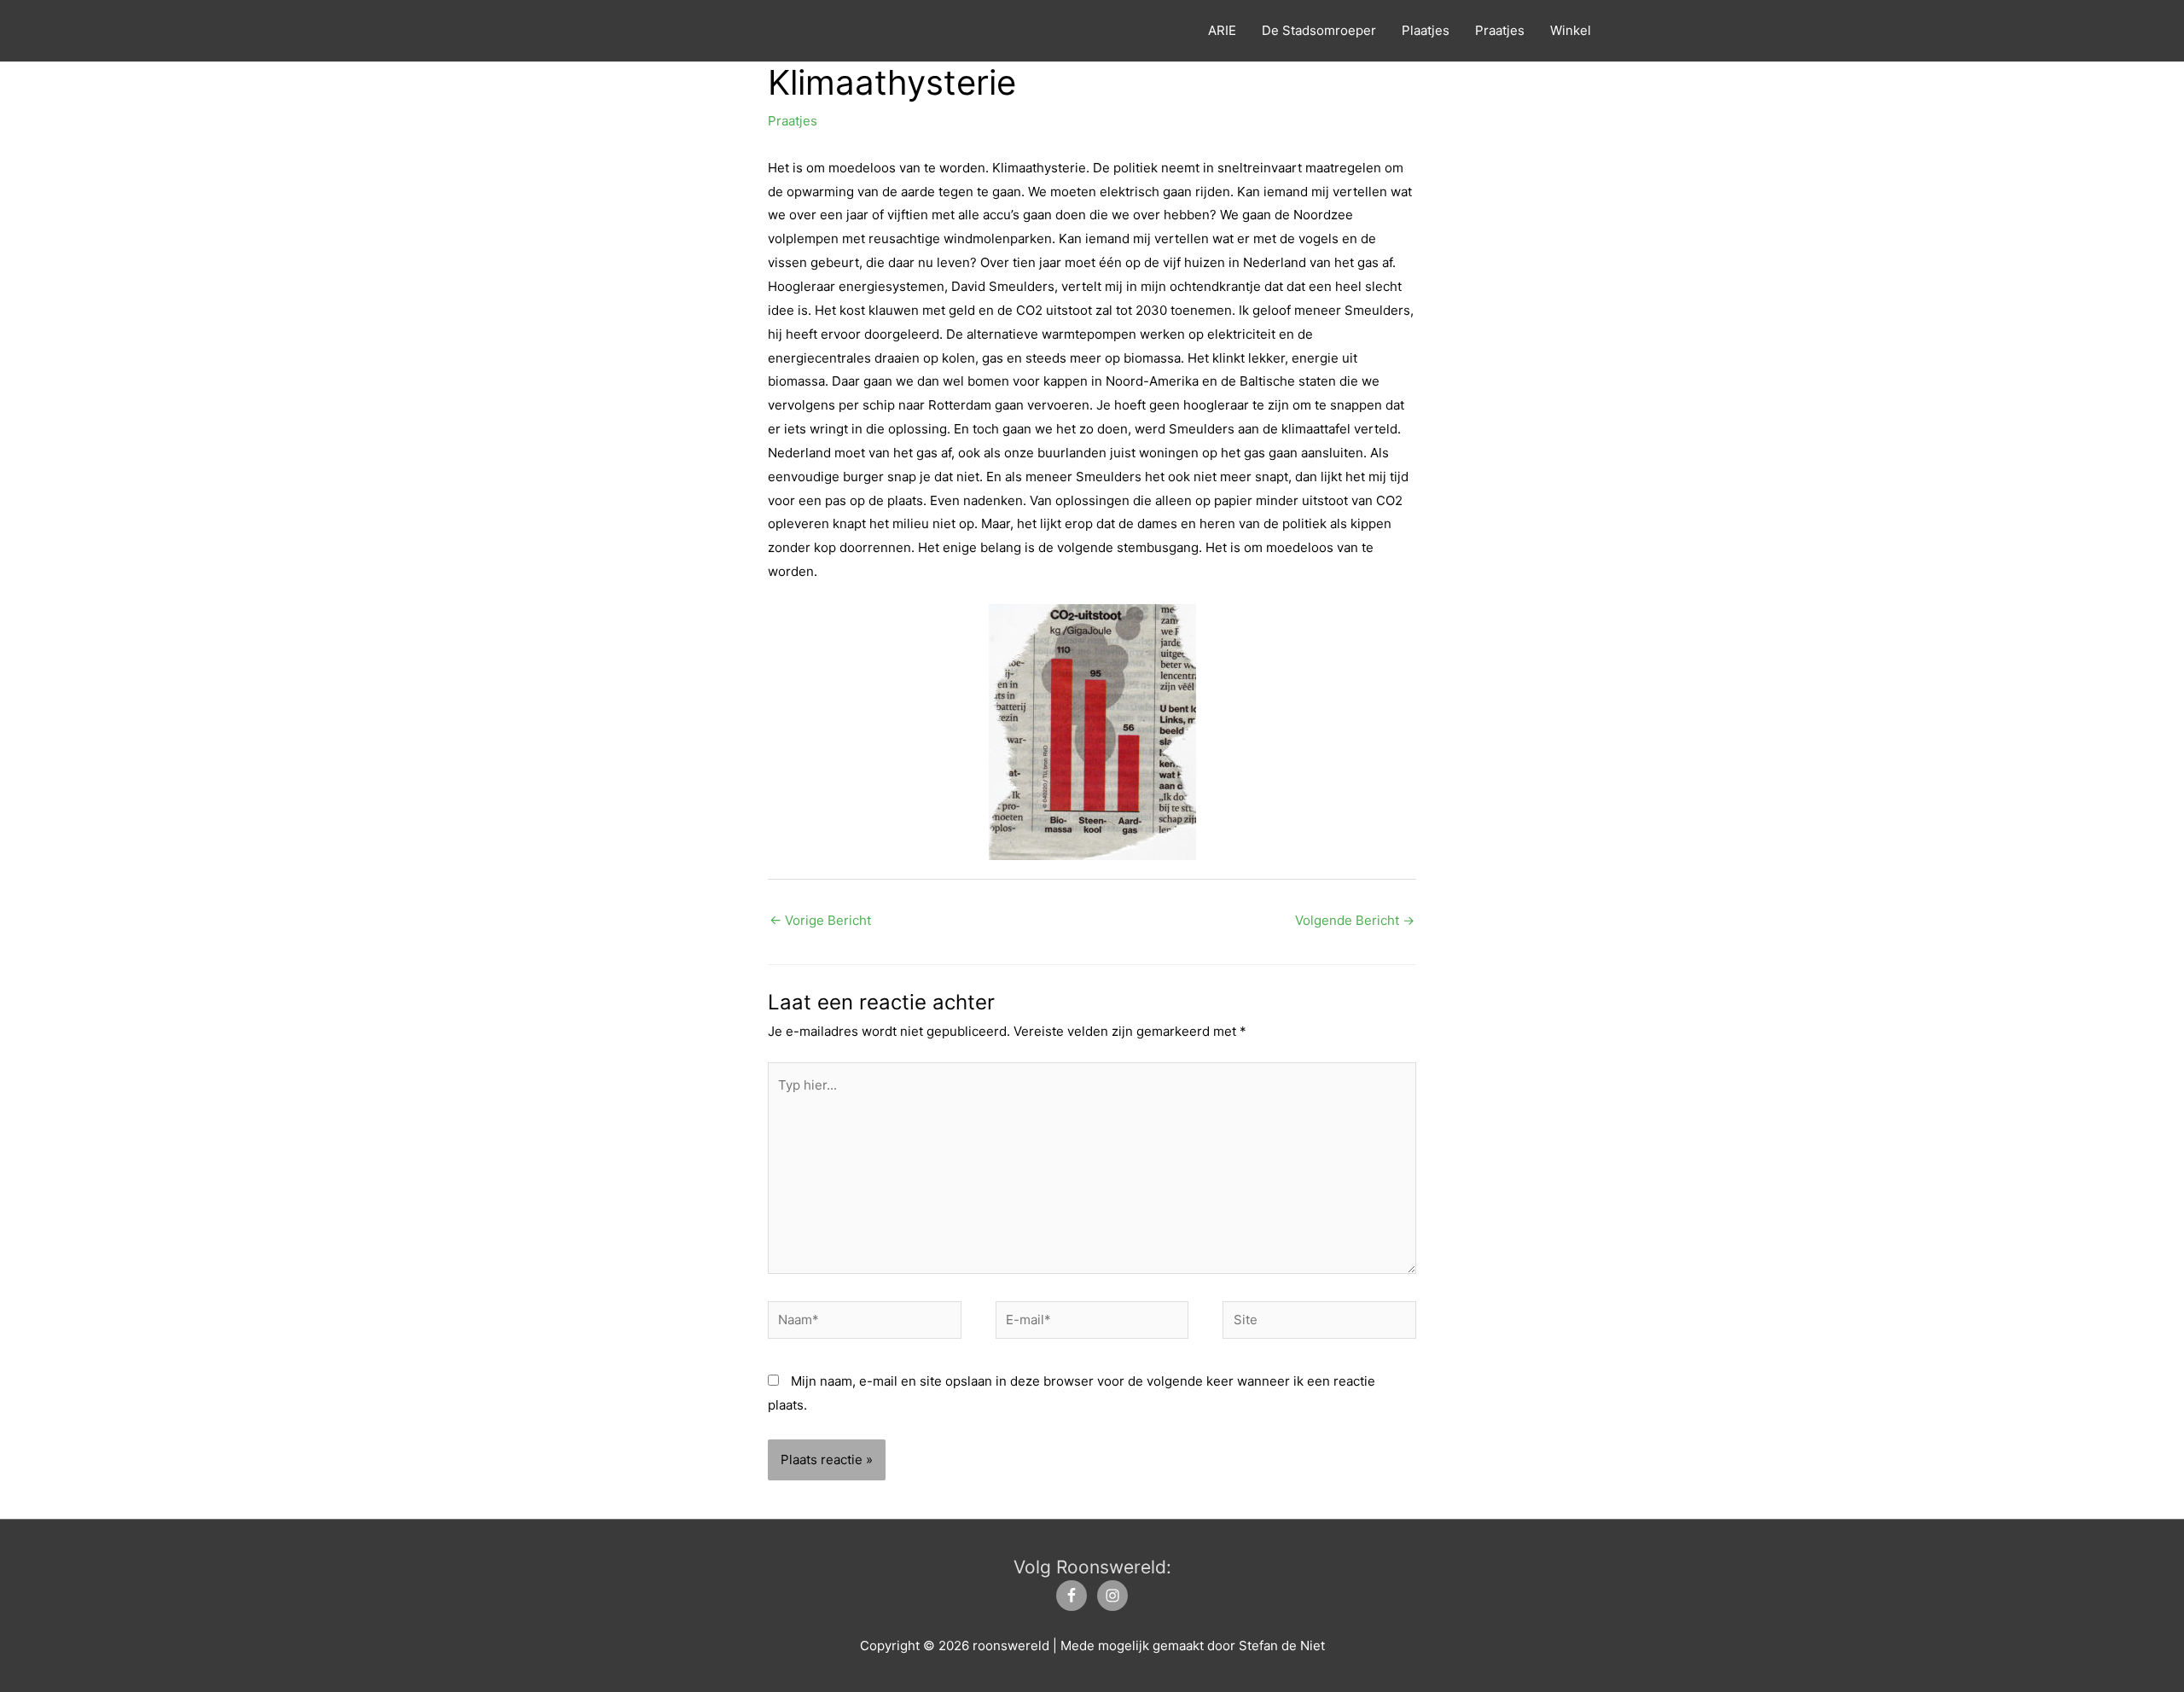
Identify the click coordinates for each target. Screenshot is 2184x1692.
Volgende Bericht (1355, 920)
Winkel (1571, 30)
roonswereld (666, 31)
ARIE (1222, 30)
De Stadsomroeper (1319, 30)
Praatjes (1500, 30)
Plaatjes (1426, 30)
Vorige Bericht (820, 920)
